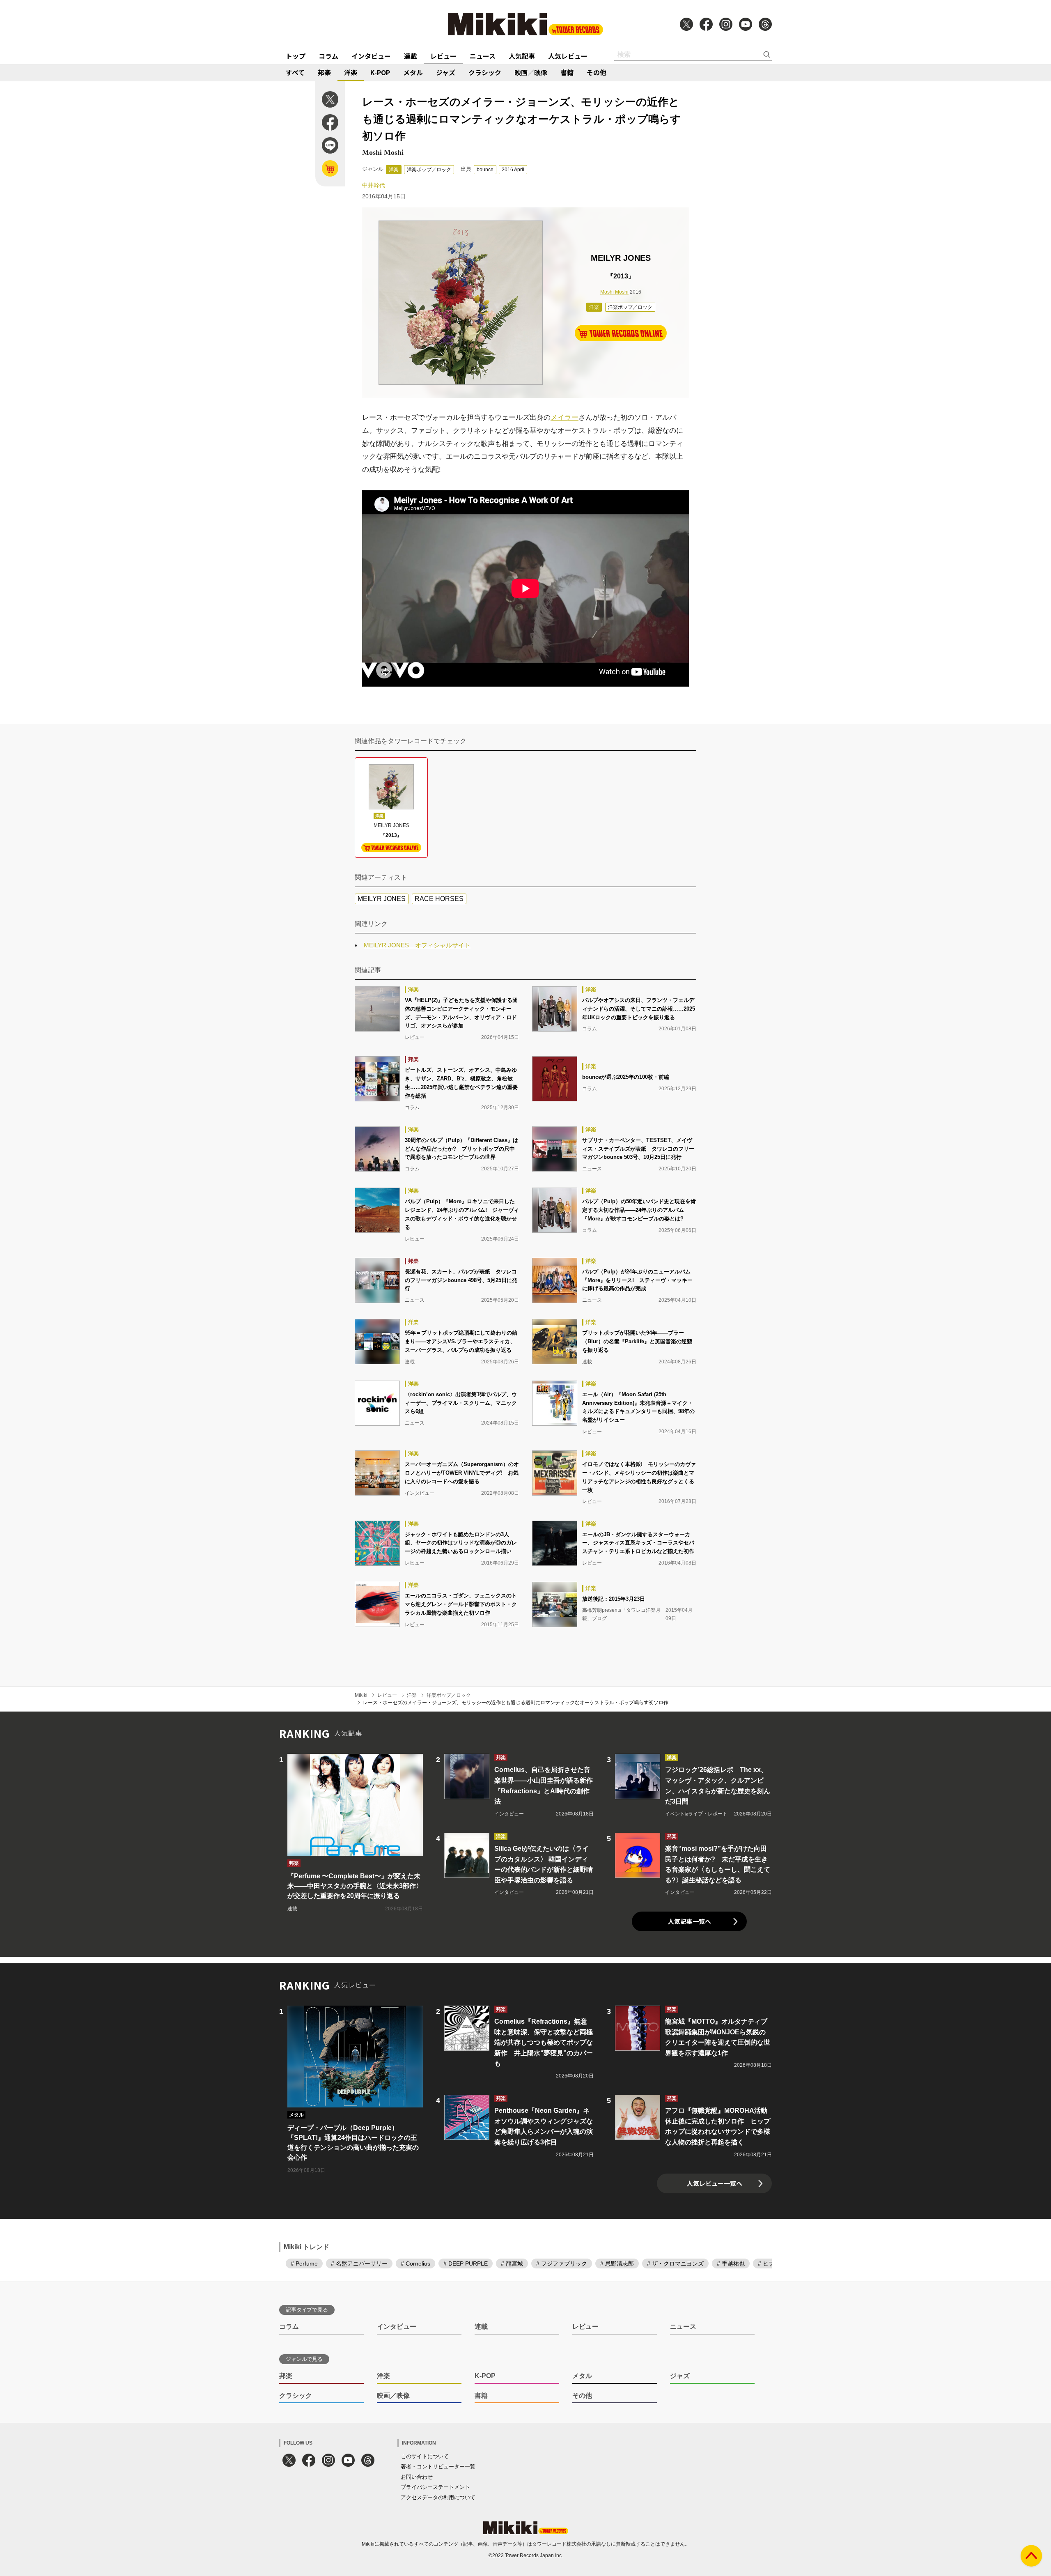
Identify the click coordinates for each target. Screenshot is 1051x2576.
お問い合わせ (417, 2477)
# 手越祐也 (731, 2263)
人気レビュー (568, 56)
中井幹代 (374, 185)
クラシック (485, 72)
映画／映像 (531, 72)
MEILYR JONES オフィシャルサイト (417, 945)
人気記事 (522, 56)
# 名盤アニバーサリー (359, 2263)
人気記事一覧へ (690, 1921)
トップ (296, 56)
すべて (295, 72)
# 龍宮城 (512, 2263)
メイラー (565, 417)
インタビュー (371, 56)
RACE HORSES (439, 899)
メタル (413, 72)
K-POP (380, 72)
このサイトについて (425, 2456)
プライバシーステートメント (435, 2487)
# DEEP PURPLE (466, 2263)
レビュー (443, 56)
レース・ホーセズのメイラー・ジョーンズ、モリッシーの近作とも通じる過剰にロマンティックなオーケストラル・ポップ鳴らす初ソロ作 (516, 1703)
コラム (328, 56)
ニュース (483, 56)
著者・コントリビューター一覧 (438, 2467)
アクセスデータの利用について (438, 2497)
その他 (597, 72)
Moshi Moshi (614, 292)
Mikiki (361, 1695)
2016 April (513, 170)
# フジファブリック (562, 2263)
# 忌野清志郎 (617, 2263)
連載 (411, 56)
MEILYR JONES (382, 899)
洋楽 (351, 72)
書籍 (567, 72)
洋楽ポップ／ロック (429, 170)
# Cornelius (415, 2263)
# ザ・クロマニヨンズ (675, 2263)
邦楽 (324, 72)
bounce (485, 170)
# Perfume (304, 2263)
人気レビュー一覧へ (715, 2183)
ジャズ (446, 72)
